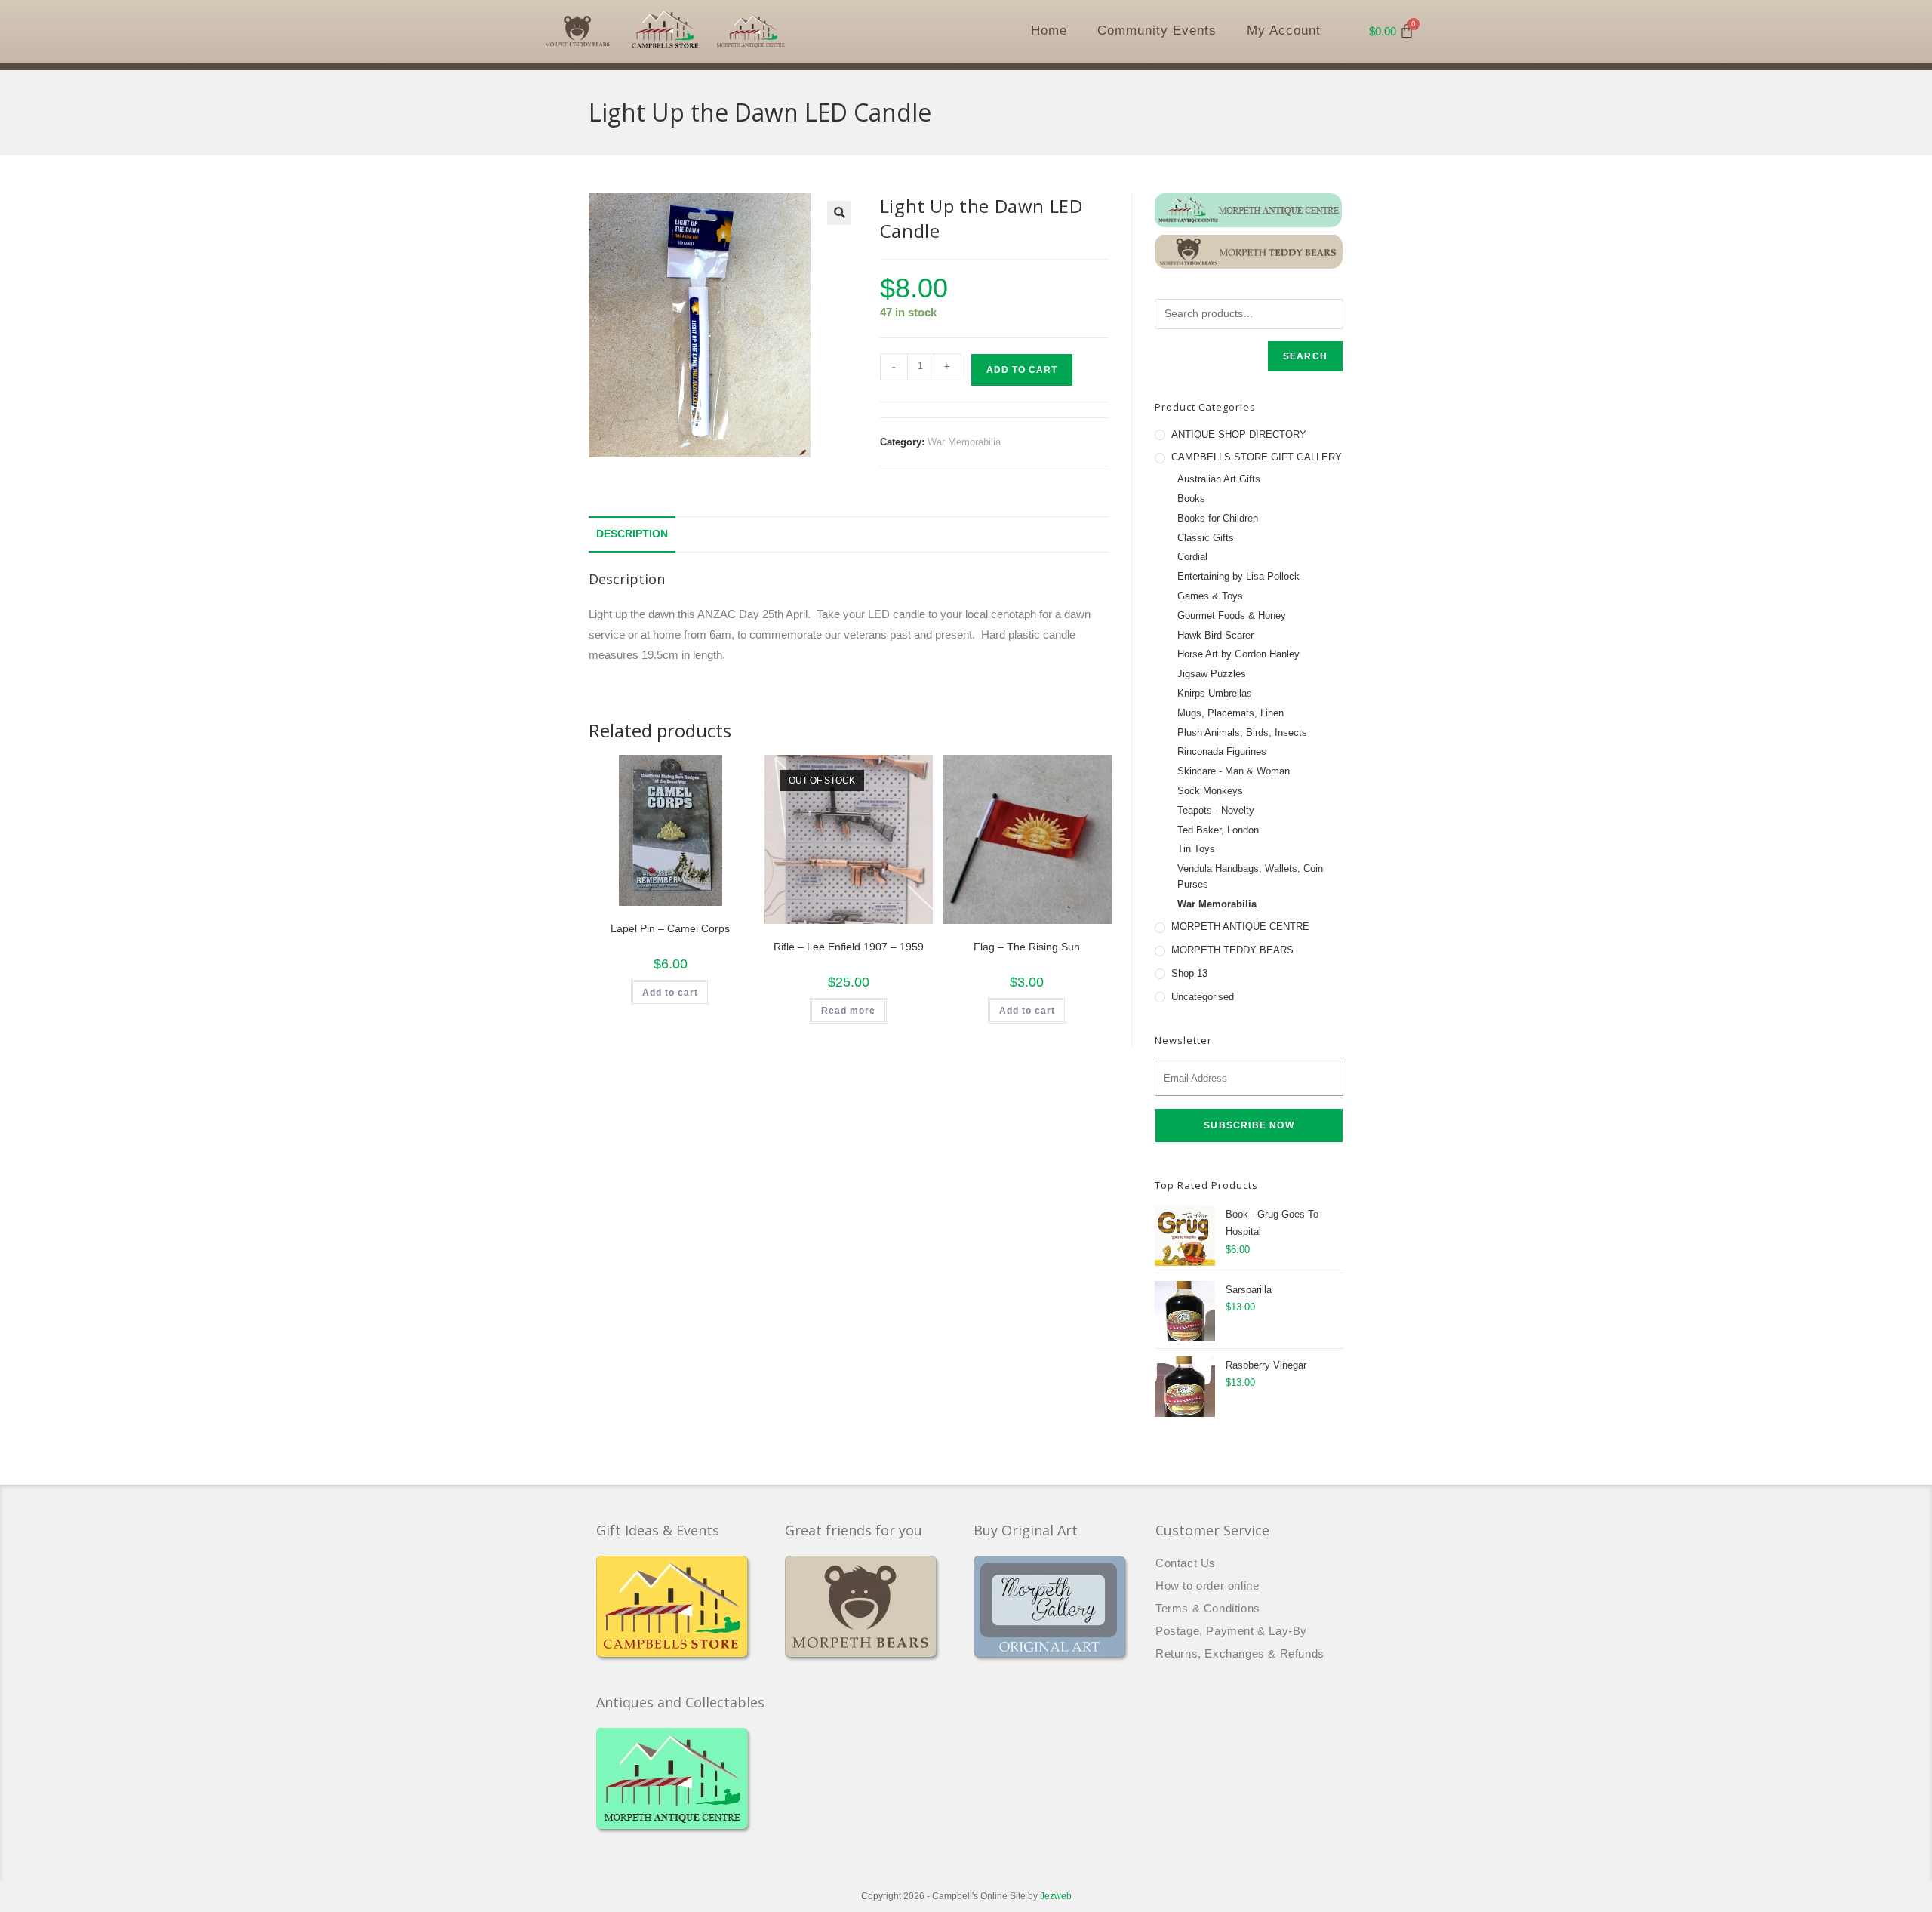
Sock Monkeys (1210, 791)
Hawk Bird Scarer (1215, 635)
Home (1049, 31)
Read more (848, 1011)
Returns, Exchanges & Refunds (1240, 1653)
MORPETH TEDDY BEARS (1232, 950)
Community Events (1157, 31)
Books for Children (1218, 518)
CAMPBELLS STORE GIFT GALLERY (1257, 457)
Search (1305, 356)
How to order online (1207, 1586)
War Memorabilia (964, 442)
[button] (839, 213)
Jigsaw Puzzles (1212, 674)
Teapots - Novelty (1216, 810)
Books (1191, 499)
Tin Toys (1196, 849)
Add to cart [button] (670, 993)
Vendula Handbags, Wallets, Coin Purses (1250, 876)
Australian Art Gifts (1219, 479)
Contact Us (1186, 1563)
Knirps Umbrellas (1215, 693)
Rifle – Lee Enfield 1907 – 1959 (849, 947)
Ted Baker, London (1218, 830)
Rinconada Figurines (1222, 751)
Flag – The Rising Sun (1027, 947)
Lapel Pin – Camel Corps (670, 928)
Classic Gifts (1206, 538)
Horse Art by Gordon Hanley (1238, 654)
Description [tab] (632, 534)
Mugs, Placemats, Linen (1231, 713)
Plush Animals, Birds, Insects (1242, 733)
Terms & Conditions (1208, 1608)
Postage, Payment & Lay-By (1231, 1631)
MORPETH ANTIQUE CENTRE (1240, 927)
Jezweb (1056, 1896)
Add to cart (1022, 370)
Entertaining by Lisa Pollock (1238, 576)
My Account (1284, 31)
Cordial (1192, 557)
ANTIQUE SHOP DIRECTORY (1239, 434)
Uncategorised (1203, 997)
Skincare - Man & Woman (1234, 771)
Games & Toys (1210, 596)
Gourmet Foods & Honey (1232, 616)
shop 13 (1189, 973)
